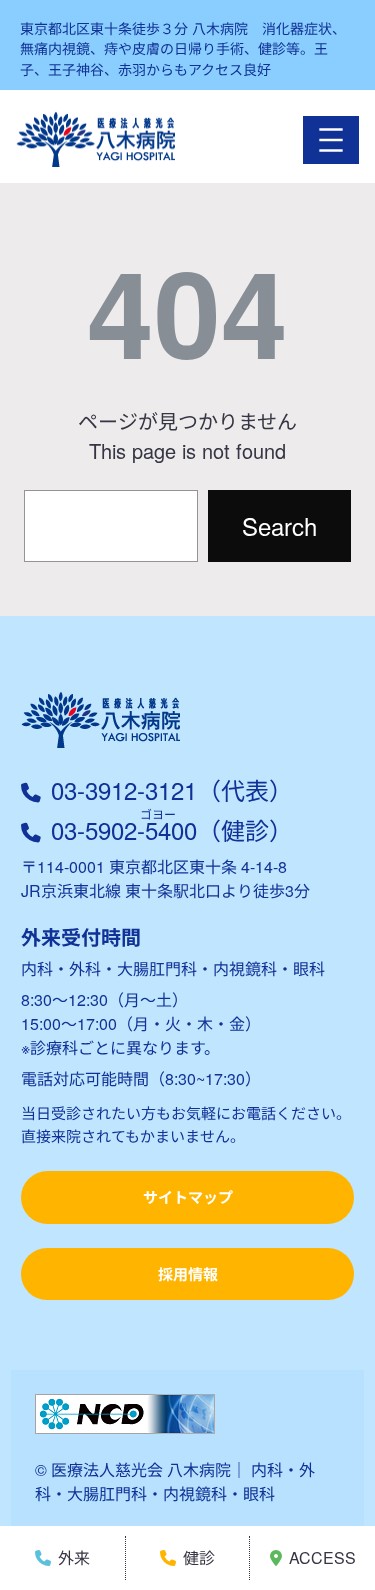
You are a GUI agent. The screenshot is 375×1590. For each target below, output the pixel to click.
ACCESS (322, 1557)
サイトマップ (188, 1197)
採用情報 (188, 1274)
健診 (199, 1557)
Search (279, 525)
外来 (74, 1557)
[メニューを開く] (331, 140)
